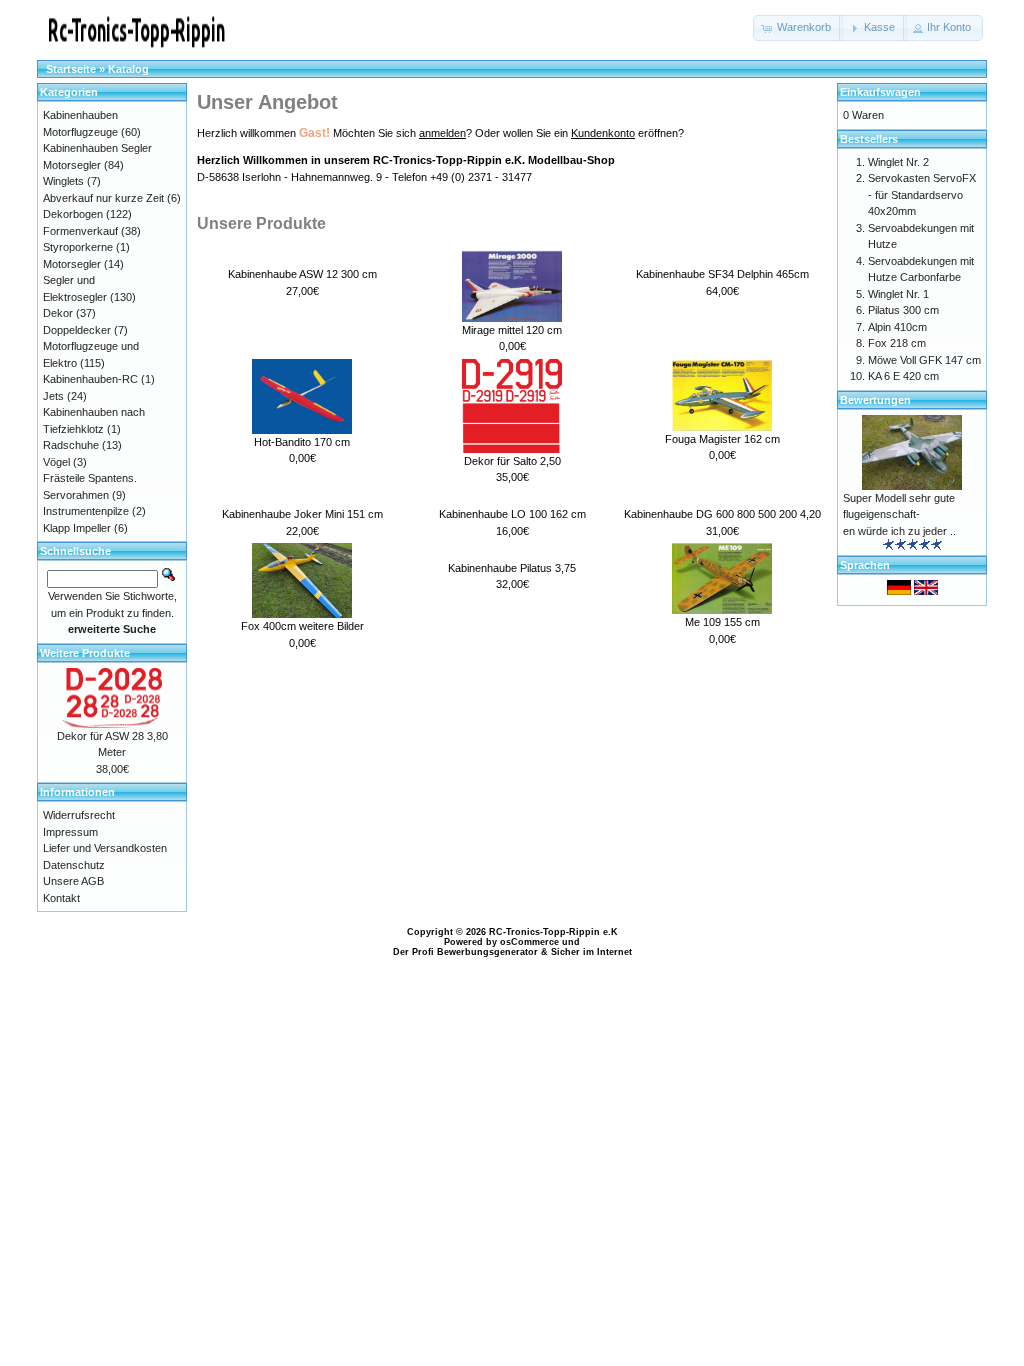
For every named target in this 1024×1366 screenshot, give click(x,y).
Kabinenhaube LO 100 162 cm (512, 514)
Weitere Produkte (85, 653)
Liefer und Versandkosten (105, 848)
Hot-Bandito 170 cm (302, 442)
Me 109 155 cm (722, 622)
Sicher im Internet (591, 952)
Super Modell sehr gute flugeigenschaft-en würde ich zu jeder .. (899, 514)
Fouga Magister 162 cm (722, 439)
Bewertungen (875, 400)
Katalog (128, 69)
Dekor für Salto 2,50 (512, 461)
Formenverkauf (80, 231)
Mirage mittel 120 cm (512, 330)
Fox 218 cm (897, 343)
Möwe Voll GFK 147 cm (924, 360)
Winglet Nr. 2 (898, 162)
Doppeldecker (77, 330)
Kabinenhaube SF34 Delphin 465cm (722, 274)
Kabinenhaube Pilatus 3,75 (512, 568)
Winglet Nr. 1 (898, 294)
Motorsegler (72, 264)
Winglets (63, 181)
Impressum (70, 832)
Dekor (58, 313)
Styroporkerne (78, 247)
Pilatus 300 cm (903, 310)
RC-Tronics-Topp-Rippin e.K (553, 932)
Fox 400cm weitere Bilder (302, 626)
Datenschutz (74, 865)
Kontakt (61, 898)
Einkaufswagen (880, 92)
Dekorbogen (73, 214)
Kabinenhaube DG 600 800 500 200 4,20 (722, 514)
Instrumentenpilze (86, 511)
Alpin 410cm (897, 327)
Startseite (71, 69)
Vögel (56, 462)
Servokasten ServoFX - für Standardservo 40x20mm (922, 194)
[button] (798, 28)
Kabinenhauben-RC (90, 379)
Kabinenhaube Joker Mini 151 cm (302, 514)
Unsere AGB (73, 881)
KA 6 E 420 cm (903, 376)
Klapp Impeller (77, 528)
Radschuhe (71, 445)
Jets (53, 396)
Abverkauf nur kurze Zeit (103, 198)
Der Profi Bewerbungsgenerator (465, 952)
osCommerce (529, 942)
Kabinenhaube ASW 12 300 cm (302, 274)
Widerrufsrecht (79, 815)
